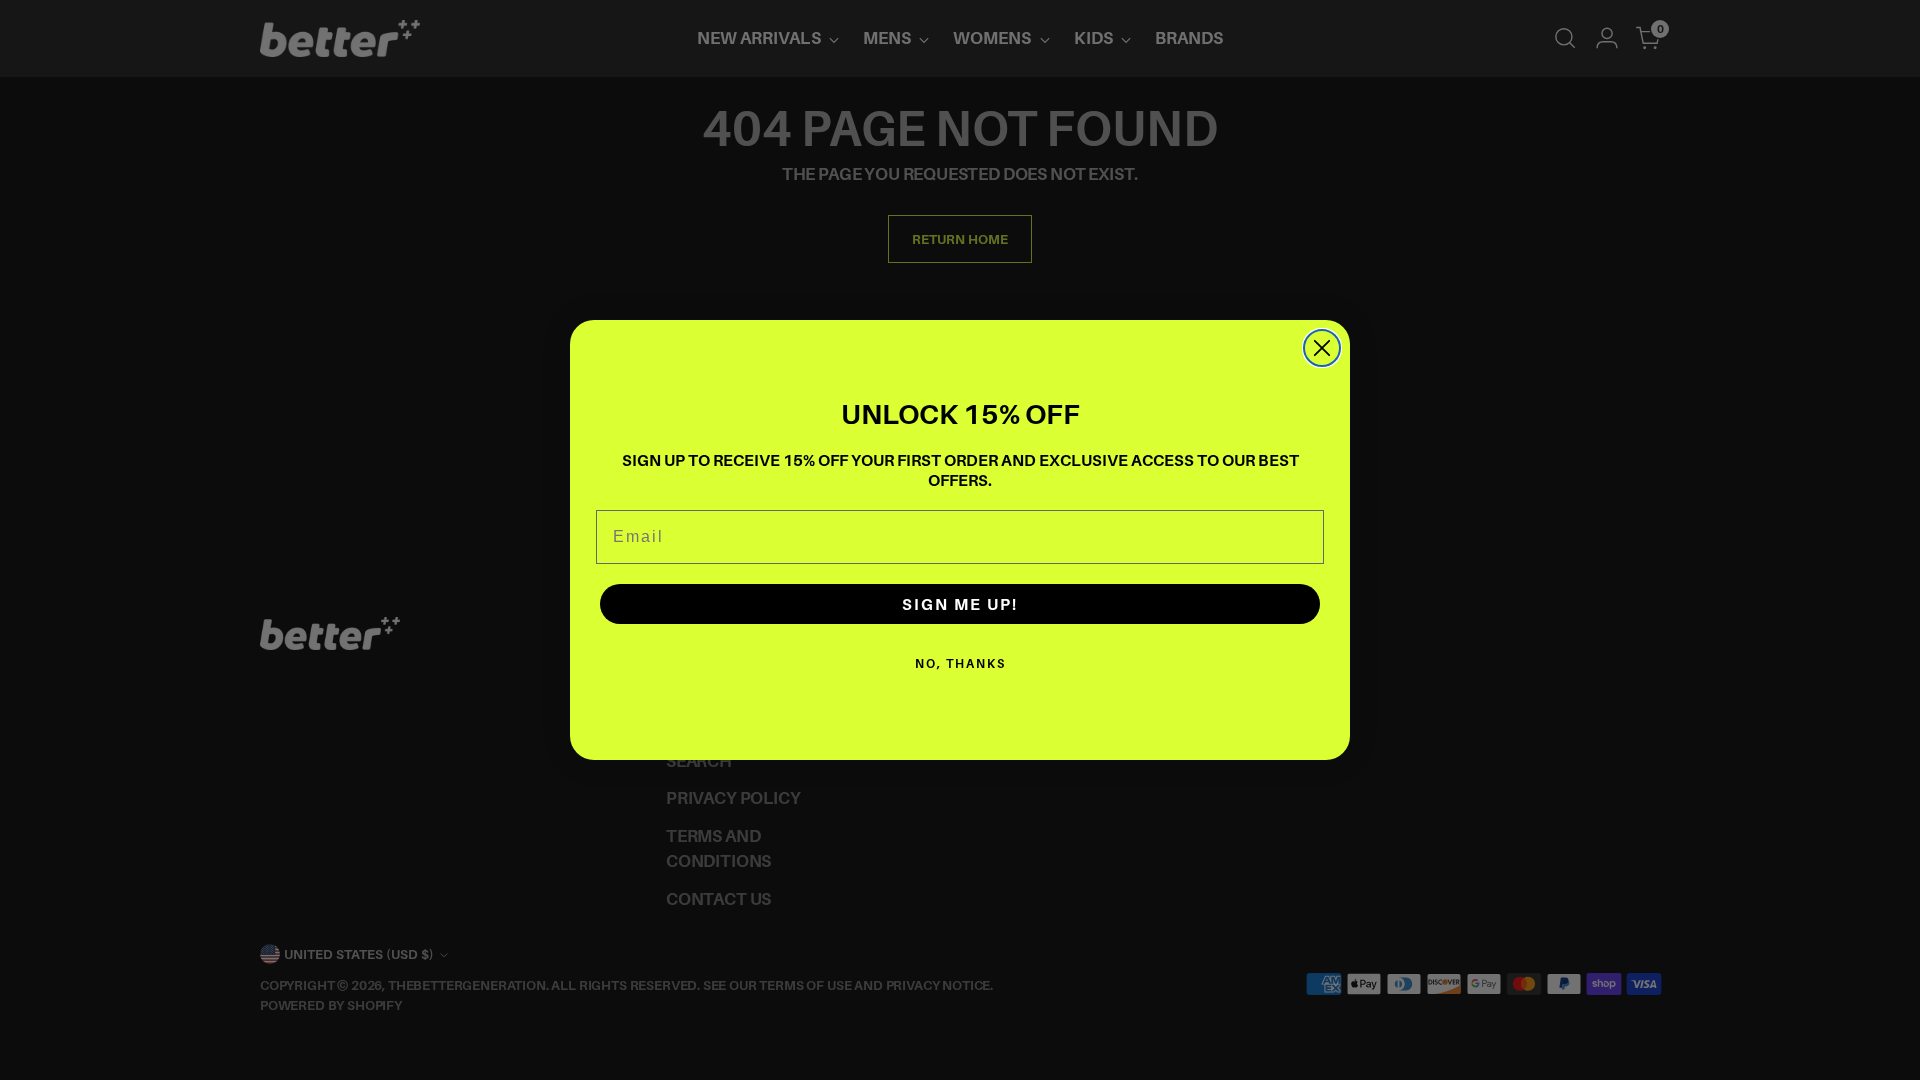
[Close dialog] (1322, 348)
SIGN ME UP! (960, 604)
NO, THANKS (960, 663)
